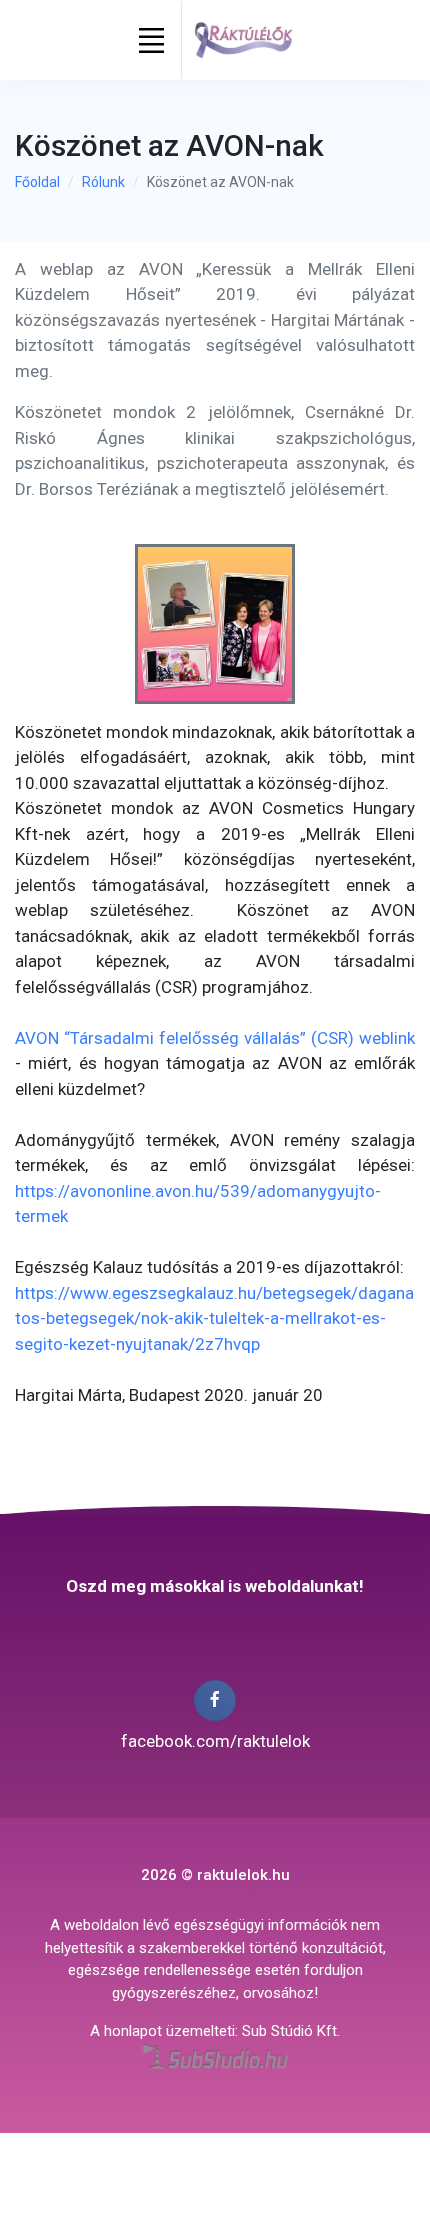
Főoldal (37, 182)
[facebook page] (214, 1700)
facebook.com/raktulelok (215, 1741)
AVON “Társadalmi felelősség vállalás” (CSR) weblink (215, 1038)
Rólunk (103, 182)
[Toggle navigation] (152, 40)
